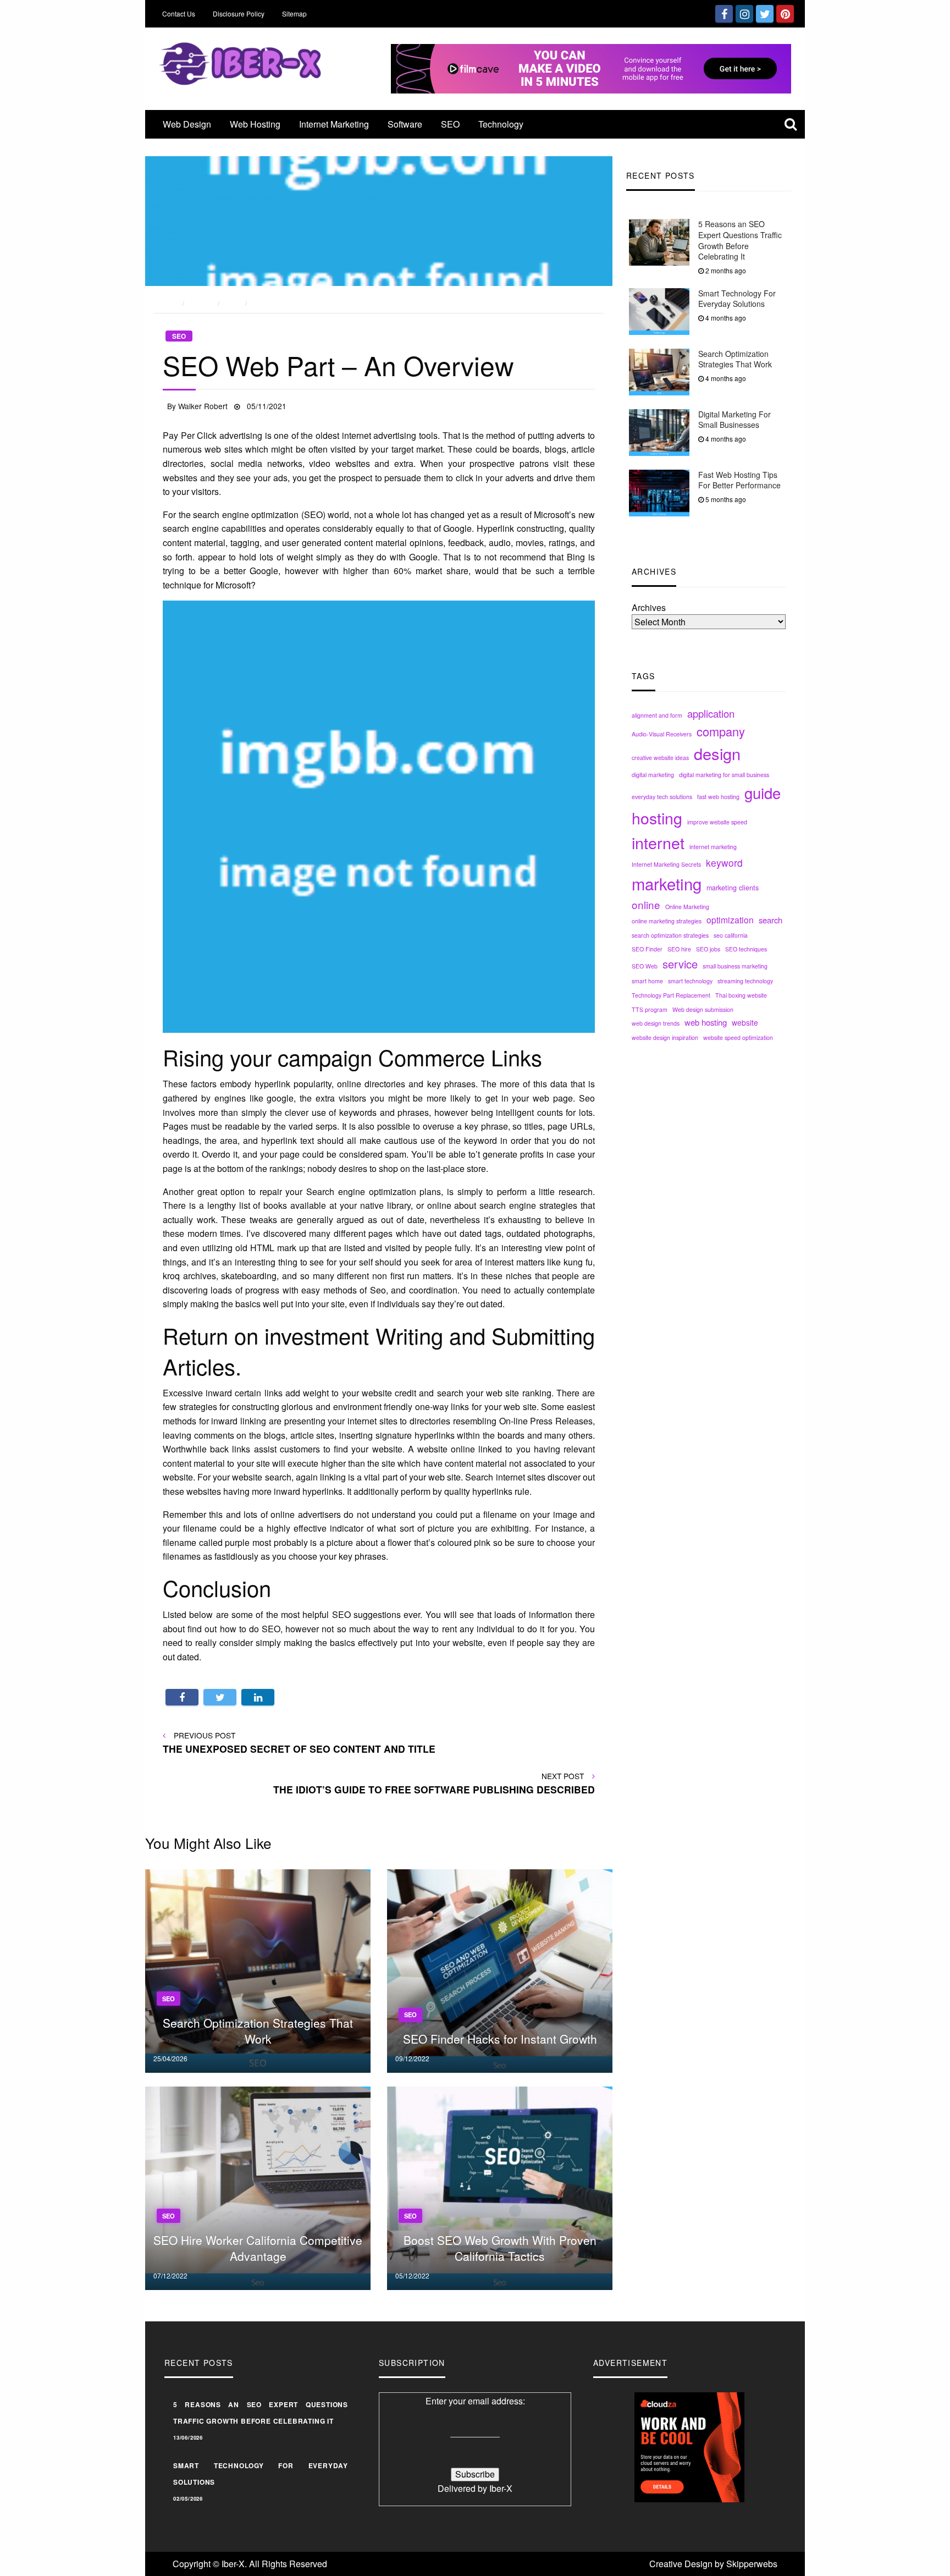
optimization (730, 920)
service (680, 964)
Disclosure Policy (239, 13)
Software (405, 124)
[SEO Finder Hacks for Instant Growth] (500, 1970)
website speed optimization (738, 1037)
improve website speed (717, 821)
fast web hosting (718, 797)
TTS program (650, 1009)
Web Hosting (255, 124)
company (721, 731)
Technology (501, 124)
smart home (647, 981)
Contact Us (179, 13)
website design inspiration (665, 1037)
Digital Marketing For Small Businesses (734, 420)
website (745, 1022)
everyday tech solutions (662, 797)
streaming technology (745, 981)
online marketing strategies (667, 921)
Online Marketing (687, 907)
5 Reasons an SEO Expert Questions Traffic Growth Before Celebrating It (740, 240)
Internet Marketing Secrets (666, 864)
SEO (450, 124)
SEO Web (645, 966)
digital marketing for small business (724, 775)
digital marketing (653, 775)
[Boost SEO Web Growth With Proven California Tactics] (500, 2187)
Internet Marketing (334, 124)
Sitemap (294, 13)
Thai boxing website (741, 995)
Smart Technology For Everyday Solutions (737, 299)
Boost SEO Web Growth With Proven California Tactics (500, 2248)
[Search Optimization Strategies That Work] (258, 1970)
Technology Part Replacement (671, 995)
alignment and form (657, 715)
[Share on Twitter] (220, 1697)
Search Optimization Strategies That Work (735, 359)
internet (658, 842)
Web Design (187, 124)
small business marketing (735, 966)
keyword (724, 863)
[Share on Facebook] (182, 1697)
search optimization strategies (670, 935)
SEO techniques (746, 949)
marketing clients (733, 888)
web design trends (656, 1023)
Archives (649, 607)
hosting (657, 817)
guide (763, 792)
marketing (667, 883)
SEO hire (679, 949)
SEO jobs (708, 949)
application (711, 713)
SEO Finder (647, 949)
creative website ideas (660, 758)
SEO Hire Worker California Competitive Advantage (258, 2248)
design (717, 753)
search (771, 920)
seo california (731, 935)
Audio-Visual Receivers (662, 734)
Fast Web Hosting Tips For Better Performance (739, 480)
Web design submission (703, 1009)
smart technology (690, 981)
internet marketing (713, 847)
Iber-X (501, 2488)
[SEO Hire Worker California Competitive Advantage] (258, 2187)
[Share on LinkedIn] (258, 1697)
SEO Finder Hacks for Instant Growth (500, 2039)
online (646, 904)
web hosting (706, 1022)
